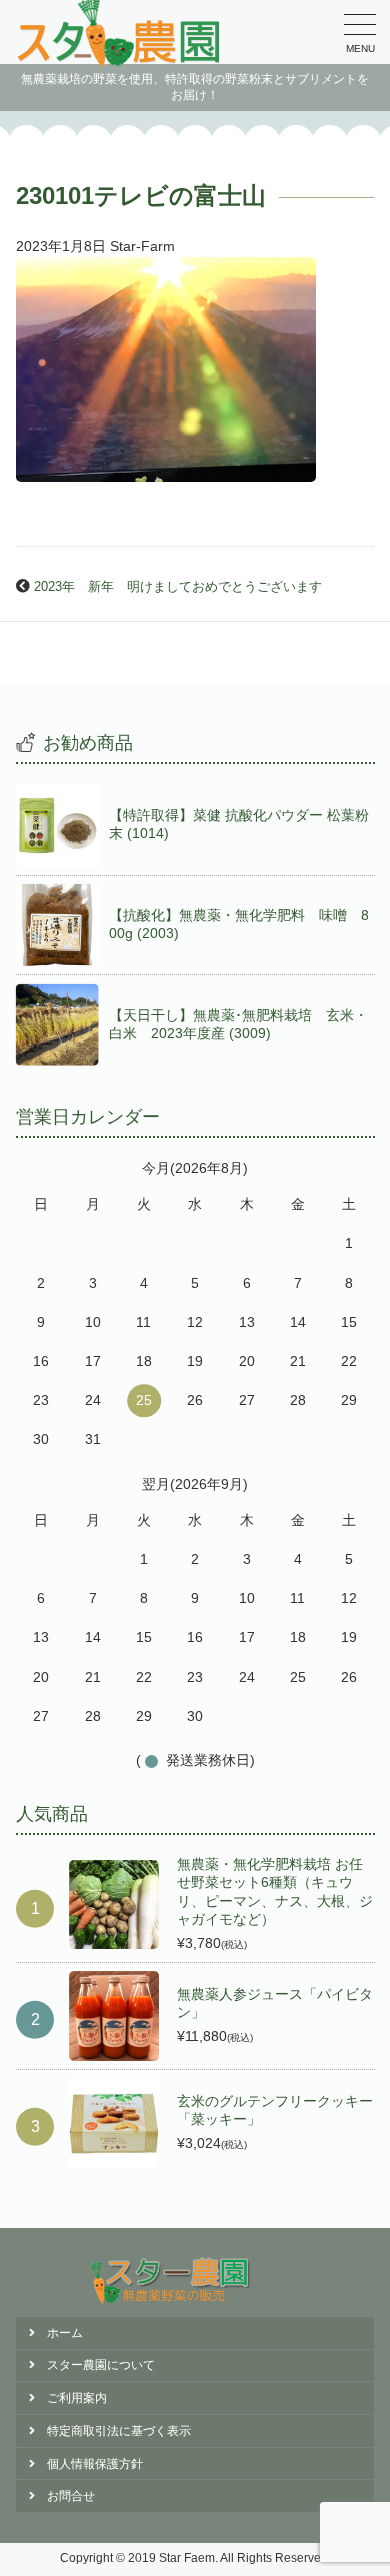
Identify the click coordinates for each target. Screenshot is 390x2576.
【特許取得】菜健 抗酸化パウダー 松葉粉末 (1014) (239, 824)
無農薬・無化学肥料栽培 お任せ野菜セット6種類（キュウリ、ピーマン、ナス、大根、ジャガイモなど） (275, 1891)
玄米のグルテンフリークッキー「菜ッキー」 (275, 2110)
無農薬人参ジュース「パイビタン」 (275, 2003)
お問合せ (71, 2496)
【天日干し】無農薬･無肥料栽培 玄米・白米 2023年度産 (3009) (238, 1024)
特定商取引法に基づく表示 (119, 2431)
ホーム (65, 2333)
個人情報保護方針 (95, 2464)
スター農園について (101, 2365)
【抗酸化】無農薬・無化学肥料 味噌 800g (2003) (239, 924)
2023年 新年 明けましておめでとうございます (178, 587)
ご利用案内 (77, 2398)
